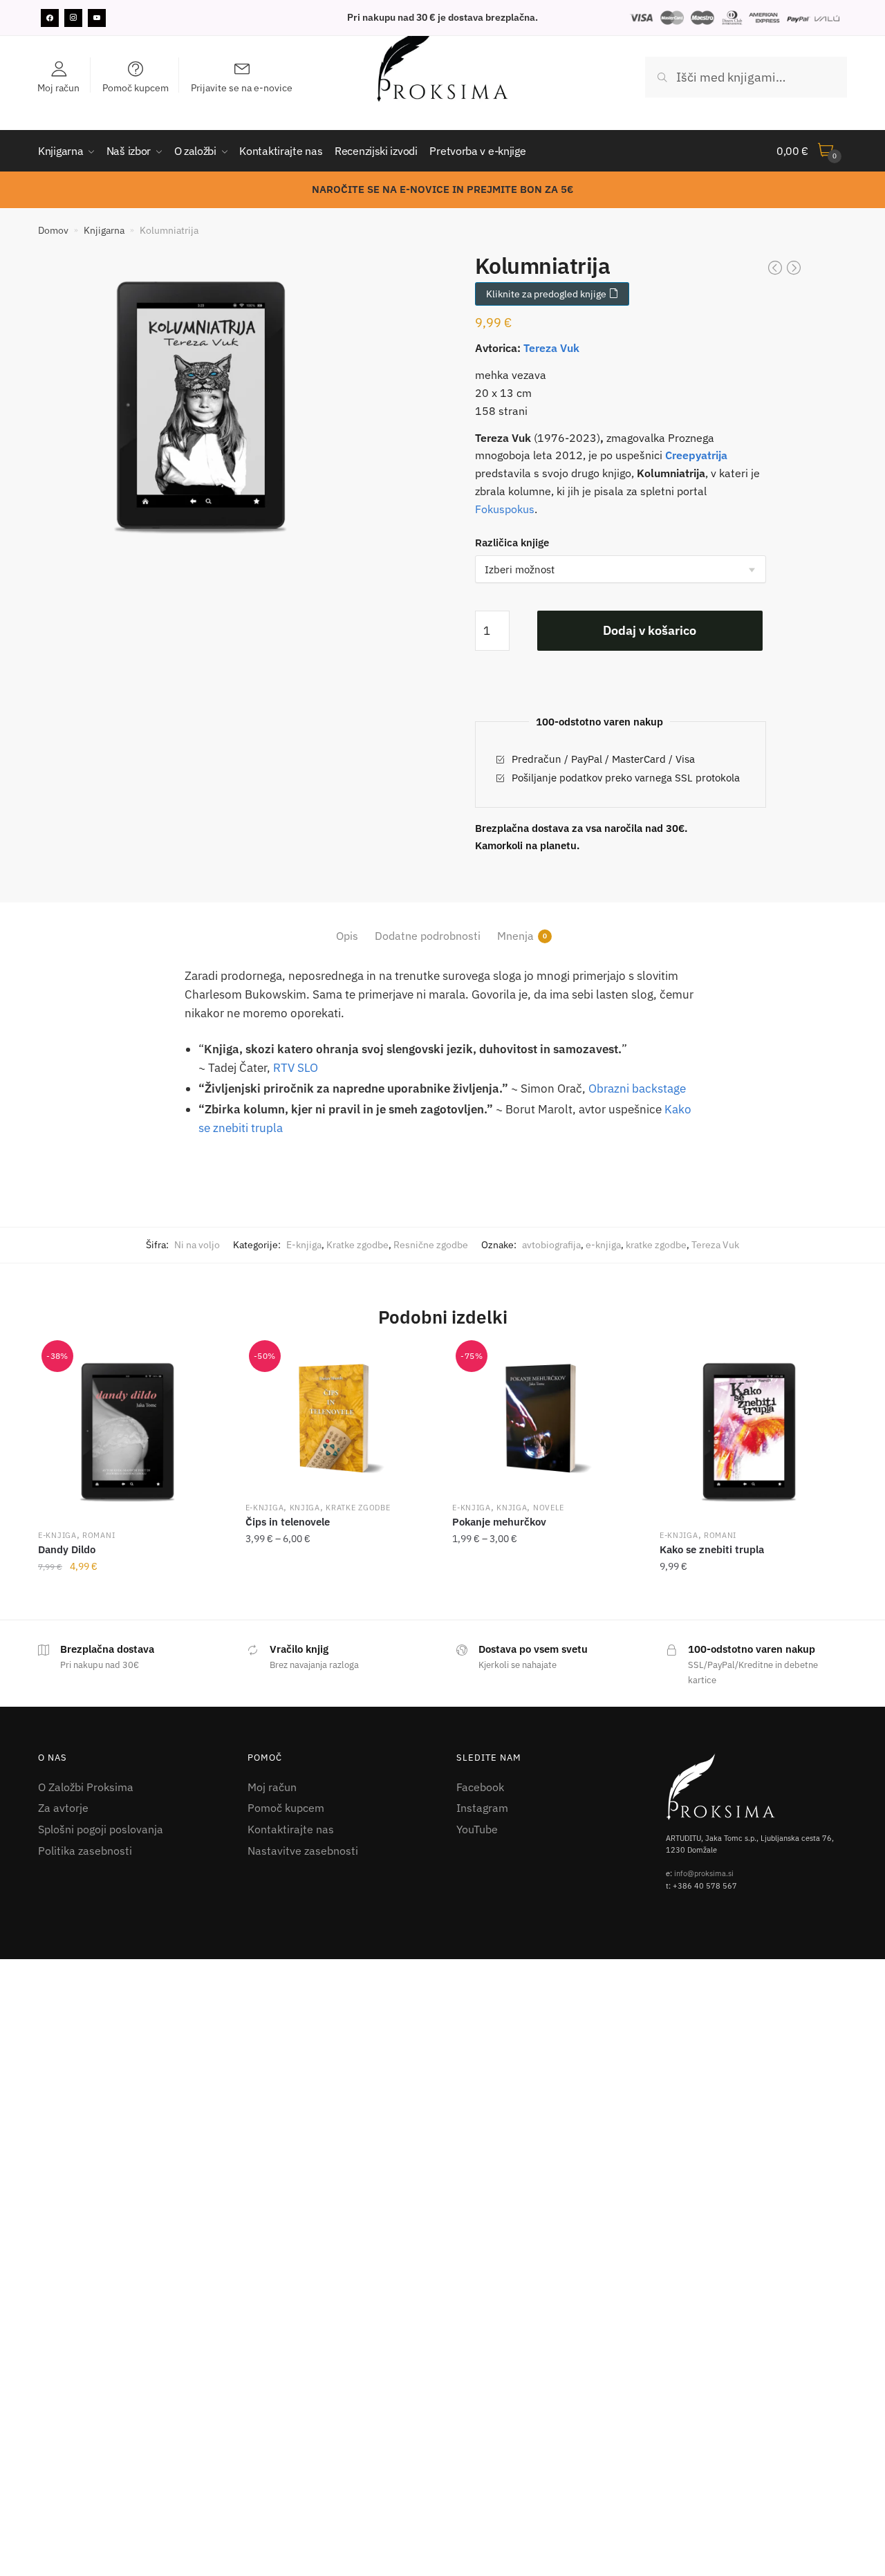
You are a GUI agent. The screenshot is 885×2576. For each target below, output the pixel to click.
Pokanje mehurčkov (499, 1522)
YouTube (477, 1829)
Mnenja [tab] (515, 936)
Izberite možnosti (131, 1597)
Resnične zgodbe (431, 1245)
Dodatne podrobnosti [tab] (428, 936)
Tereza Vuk (551, 348)
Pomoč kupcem (286, 1808)
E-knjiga (304, 1245)
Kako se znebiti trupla (712, 1549)
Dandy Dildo (67, 1549)
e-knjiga (603, 1245)
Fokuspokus (505, 509)
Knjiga (305, 1508)
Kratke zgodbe (357, 1245)
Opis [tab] (347, 936)
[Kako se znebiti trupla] (753, 1433)
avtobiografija (551, 1245)
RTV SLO (296, 1068)
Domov (53, 230)
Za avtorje (63, 1808)
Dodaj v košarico (650, 630)
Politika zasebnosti (85, 1851)
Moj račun (272, 1787)
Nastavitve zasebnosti (303, 1851)
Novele (549, 1508)
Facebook (480, 1787)
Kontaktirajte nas (291, 1829)
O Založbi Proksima (86, 1787)
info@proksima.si (704, 1873)
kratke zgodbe (656, 1245)
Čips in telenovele (288, 1522)
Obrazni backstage (637, 1088)
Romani (99, 1535)
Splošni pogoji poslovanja (101, 1829)
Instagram (482, 1808)
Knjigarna (104, 230)
